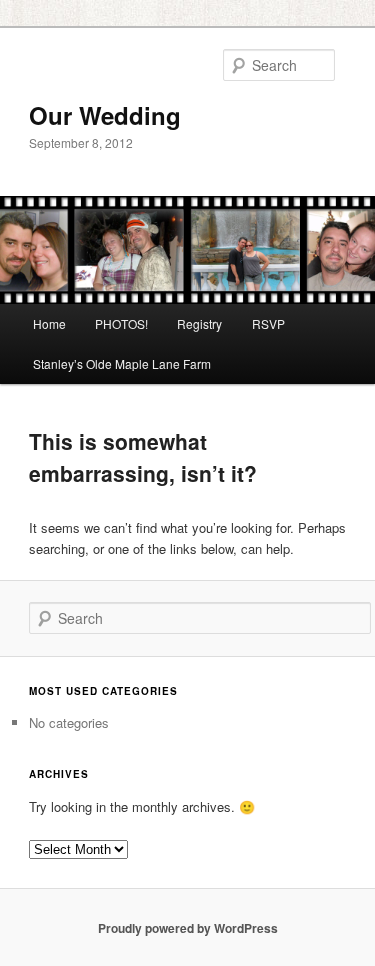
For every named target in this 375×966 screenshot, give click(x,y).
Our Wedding (105, 115)
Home (49, 323)
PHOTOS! (121, 323)
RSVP (268, 323)
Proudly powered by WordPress (188, 928)
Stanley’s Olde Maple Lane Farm (122, 363)
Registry (199, 323)
